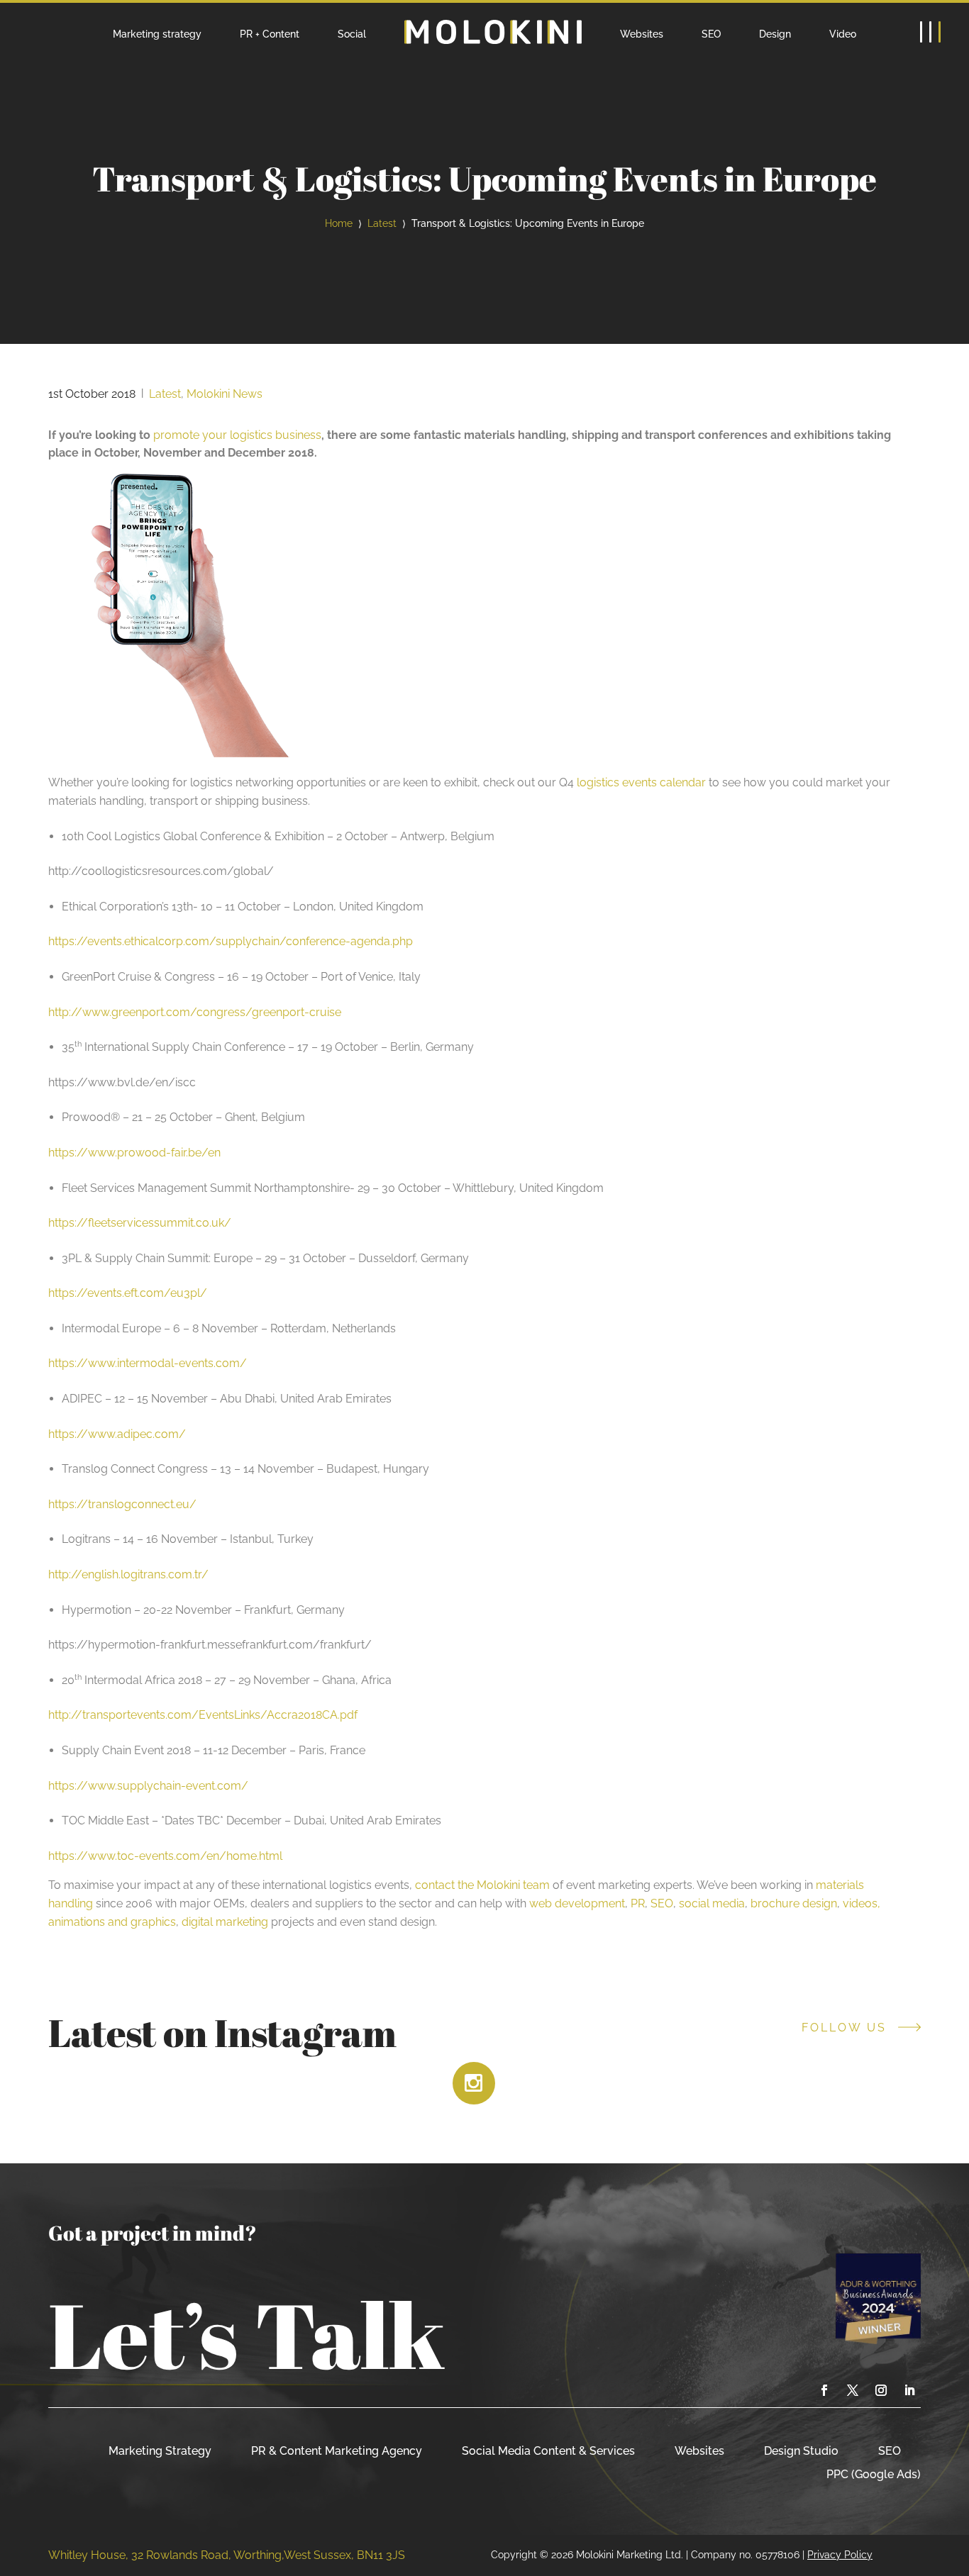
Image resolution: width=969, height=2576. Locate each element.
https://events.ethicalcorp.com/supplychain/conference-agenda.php (231, 941)
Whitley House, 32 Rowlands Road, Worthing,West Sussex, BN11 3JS (227, 2555)
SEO (711, 34)
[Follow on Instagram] (881, 2390)
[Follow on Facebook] (824, 2390)
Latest (382, 223)
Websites (642, 34)
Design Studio (801, 2451)
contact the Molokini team (482, 1885)
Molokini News (225, 394)
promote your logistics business (237, 435)
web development (577, 1903)
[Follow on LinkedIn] (909, 2390)
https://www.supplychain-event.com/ (148, 1786)
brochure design (794, 1903)
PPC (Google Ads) (874, 2474)
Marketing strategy (157, 34)
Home (339, 223)
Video (843, 34)
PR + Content (270, 34)
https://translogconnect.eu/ (122, 1504)
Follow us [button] (844, 2028)
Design (775, 34)
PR (638, 1903)
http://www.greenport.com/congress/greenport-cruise (195, 1012)
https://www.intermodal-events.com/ (148, 1363)
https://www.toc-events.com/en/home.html (165, 1856)
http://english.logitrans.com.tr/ (128, 1574)
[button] (930, 32)
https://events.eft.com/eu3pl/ (128, 1293)
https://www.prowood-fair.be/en (134, 1153)
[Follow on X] (853, 2390)
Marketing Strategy (160, 2451)
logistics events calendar (641, 782)
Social (352, 34)
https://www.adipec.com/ (117, 1434)
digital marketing (225, 1922)
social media (712, 1903)
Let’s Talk (247, 2334)
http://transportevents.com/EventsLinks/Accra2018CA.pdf (203, 1715)
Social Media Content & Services (548, 2451)
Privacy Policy (840, 2554)
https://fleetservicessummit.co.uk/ (140, 1223)
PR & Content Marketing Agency (337, 2451)
